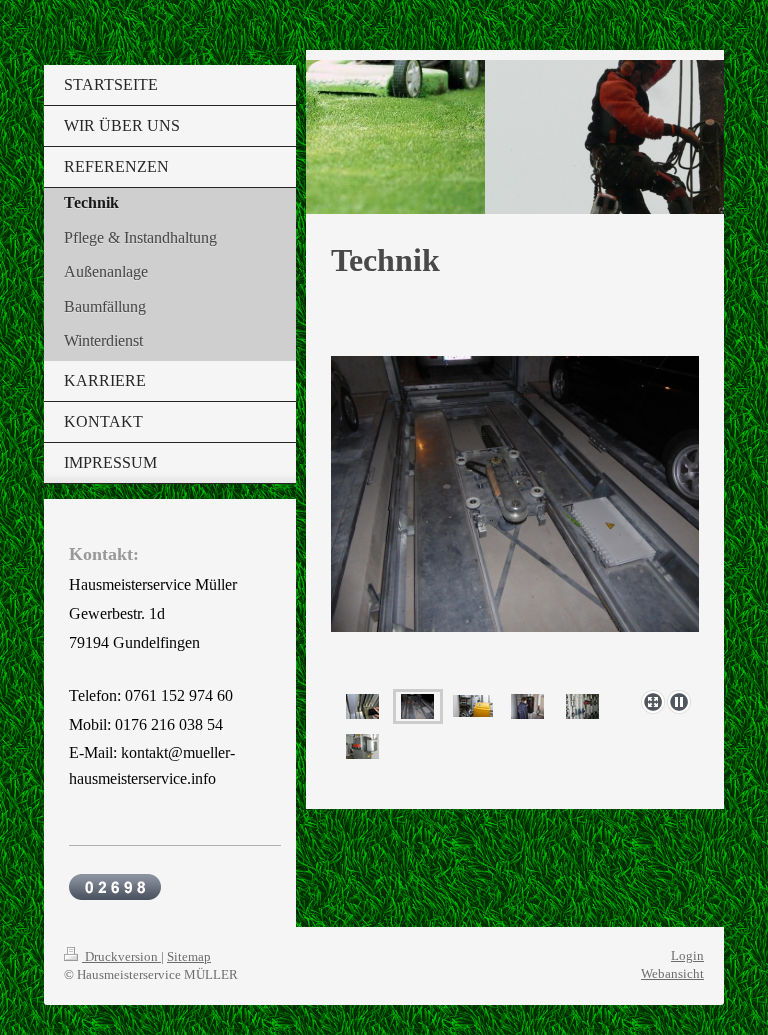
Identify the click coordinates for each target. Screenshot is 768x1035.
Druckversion (121, 956)
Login (687, 955)
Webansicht (672, 973)
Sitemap (189, 956)
